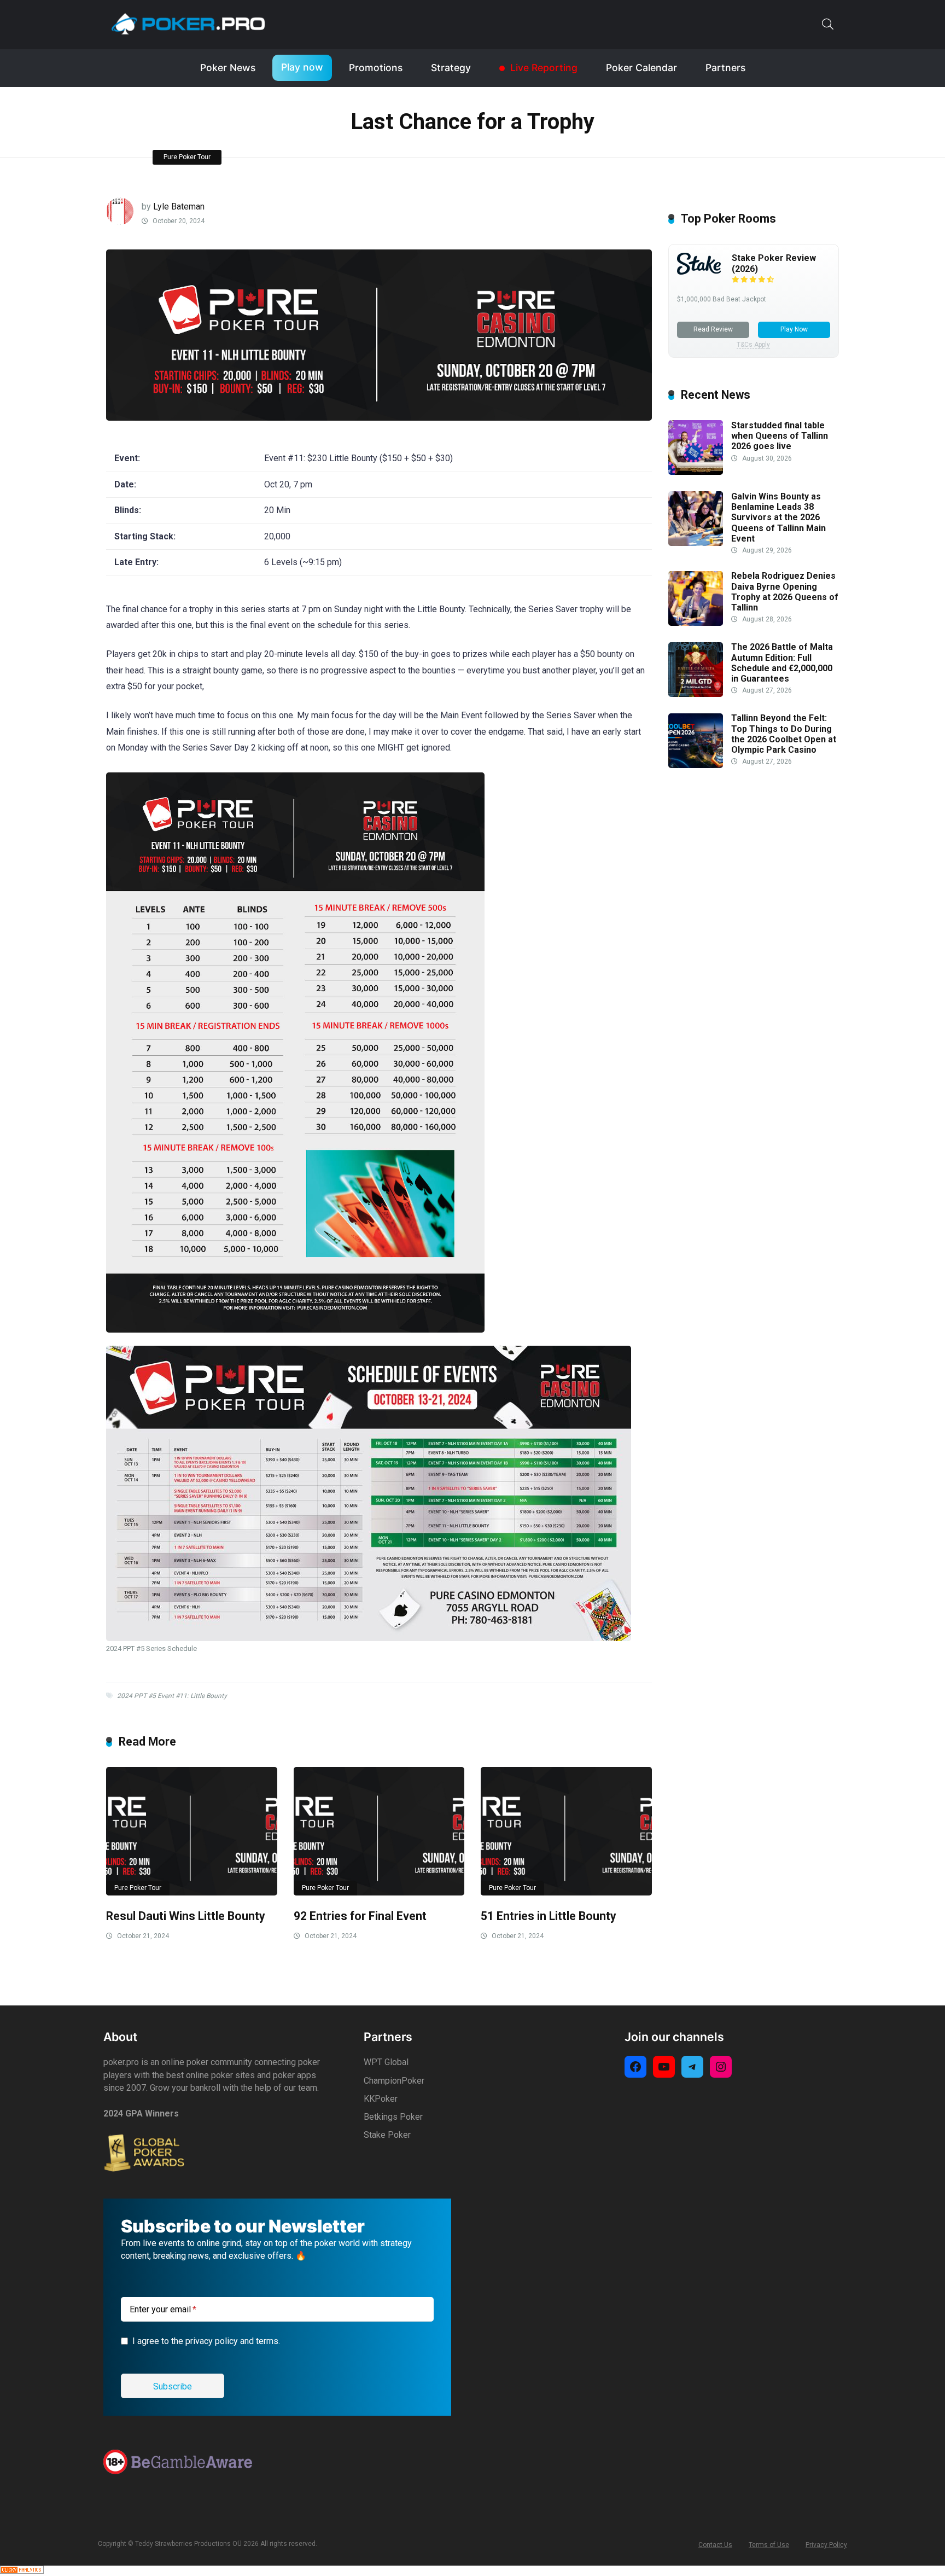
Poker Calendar (641, 68)
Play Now (794, 329)
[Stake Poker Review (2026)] (699, 272)
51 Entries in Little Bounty (549, 1916)
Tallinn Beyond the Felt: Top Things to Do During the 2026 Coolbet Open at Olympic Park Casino (784, 734)
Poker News (228, 68)
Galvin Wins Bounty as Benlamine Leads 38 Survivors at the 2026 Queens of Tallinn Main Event (778, 517)
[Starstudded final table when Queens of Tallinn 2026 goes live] (696, 472)
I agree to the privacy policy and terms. (206, 2341)
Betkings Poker (393, 2117)
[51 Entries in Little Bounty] (566, 1831)
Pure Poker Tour (187, 157)
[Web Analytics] (22, 2571)
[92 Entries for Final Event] (379, 1831)
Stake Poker (387, 2135)
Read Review (713, 329)
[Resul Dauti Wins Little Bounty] (192, 1831)
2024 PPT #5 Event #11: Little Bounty (172, 1696)
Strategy (451, 68)
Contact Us (715, 2545)
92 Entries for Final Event (360, 1916)
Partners (725, 68)
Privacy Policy (826, 2545)
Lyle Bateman (179, 207)
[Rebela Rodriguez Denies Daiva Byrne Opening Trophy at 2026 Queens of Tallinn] (696, 623)
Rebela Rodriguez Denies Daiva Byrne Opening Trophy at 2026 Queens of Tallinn (785, 592)
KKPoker (381, 2099)
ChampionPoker (394, 2081)
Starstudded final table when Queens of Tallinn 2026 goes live (780, 436)
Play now (302, 67)
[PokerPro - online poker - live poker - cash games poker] (188, 24)
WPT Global (386, 2062)
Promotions (376, 68)
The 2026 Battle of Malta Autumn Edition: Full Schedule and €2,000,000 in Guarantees (782, 663)
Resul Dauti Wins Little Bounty (186, 1916)
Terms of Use (769, 2545)
